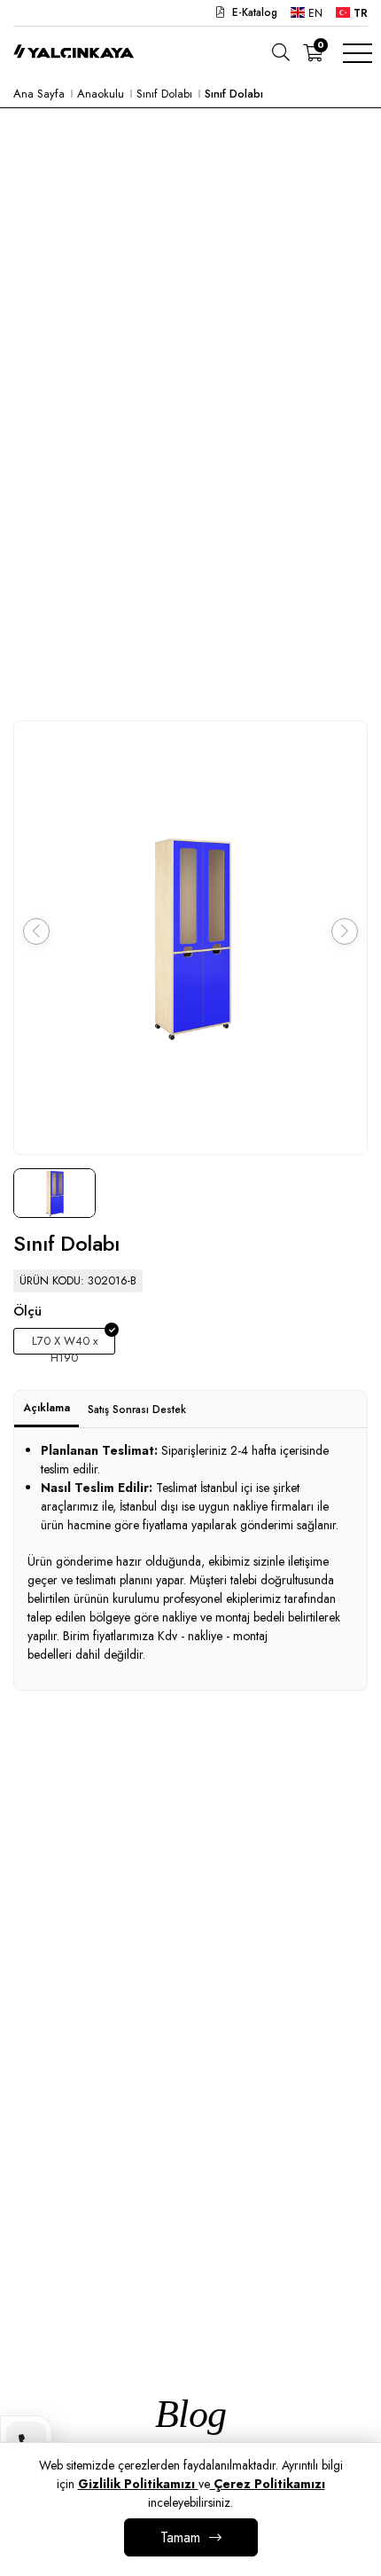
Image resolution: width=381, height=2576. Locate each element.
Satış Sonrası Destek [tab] (137, 1410)
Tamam (180, 2537)
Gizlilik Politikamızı (138, 2484)
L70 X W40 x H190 (65, 1343)
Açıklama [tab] (47, 1408)
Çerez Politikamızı (268, 2484)
